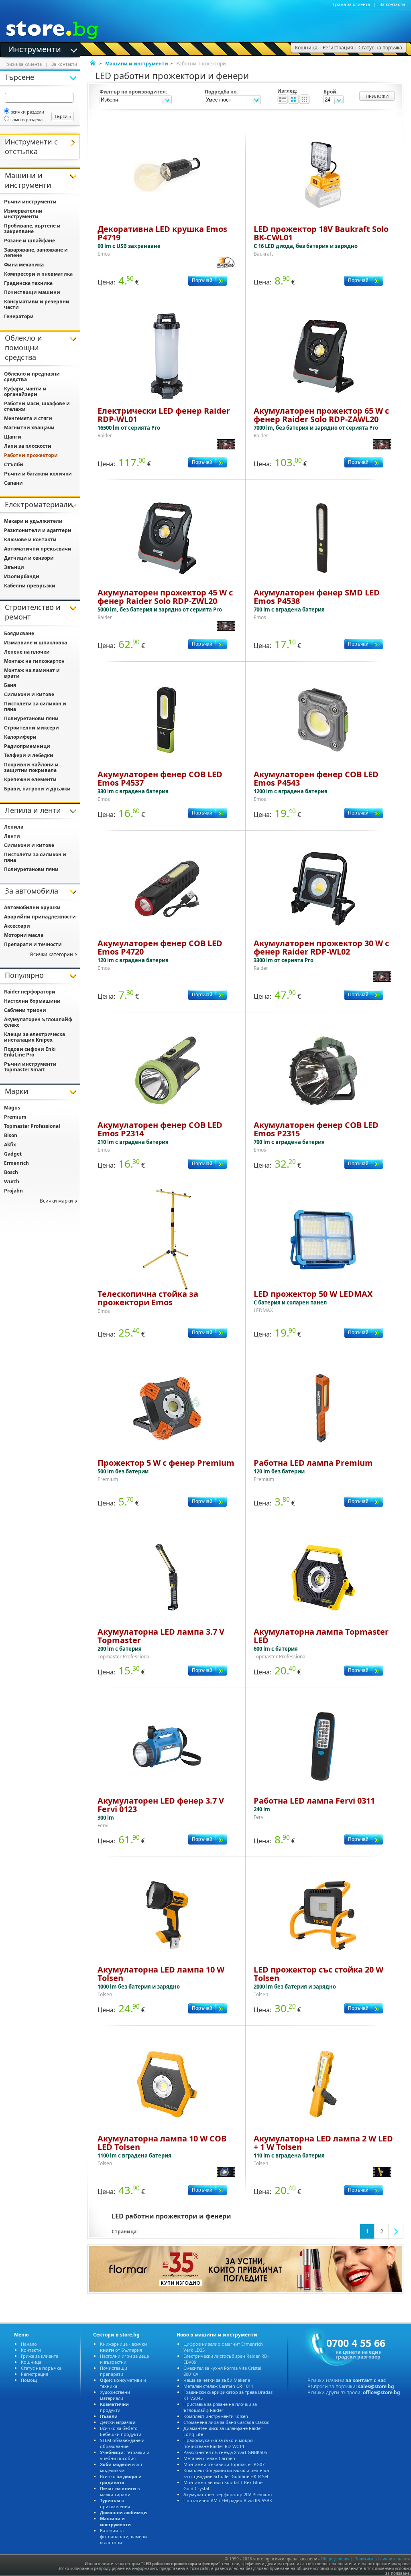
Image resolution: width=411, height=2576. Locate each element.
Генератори (19, 316)
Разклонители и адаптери (38, 530)
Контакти (31, 2350)
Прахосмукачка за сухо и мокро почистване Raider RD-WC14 (218, 2443)
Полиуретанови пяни (31, 718)
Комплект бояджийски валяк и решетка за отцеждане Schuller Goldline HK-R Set (226, 2473)
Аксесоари (17, 926)
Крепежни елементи (30, 779)
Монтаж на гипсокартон (34, 661)
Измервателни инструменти (23, 214)
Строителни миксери (32, 728)
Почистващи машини (32, 292)
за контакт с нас (366, 2380)
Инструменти (35, 49)
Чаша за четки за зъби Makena (217, 2380)
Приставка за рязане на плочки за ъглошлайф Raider (220, 2407)
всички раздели (27, 112)
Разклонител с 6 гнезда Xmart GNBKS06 (225, 2452)
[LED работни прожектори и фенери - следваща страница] (396, 2231)
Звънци (14, 567)
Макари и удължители (33, 521)
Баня (10, 685)
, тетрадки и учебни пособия (125, 2455)
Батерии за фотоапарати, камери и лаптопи (123, 2536)
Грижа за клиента (352, 4)
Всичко (121, 2479)
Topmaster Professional (32, 1126)
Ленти (12, 836)
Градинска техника (28, 283)
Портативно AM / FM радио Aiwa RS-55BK (228, 2500)
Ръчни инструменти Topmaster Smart (30, 1067)
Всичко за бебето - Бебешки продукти (121, 2431)
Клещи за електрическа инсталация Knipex (35, 1037)
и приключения (115, 2503)
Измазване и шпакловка (36, 643)
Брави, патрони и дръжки (37, 789)
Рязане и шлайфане (30, 241)
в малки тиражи (120, 2491)
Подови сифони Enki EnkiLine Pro (30, 1052)
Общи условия (335, 2559)
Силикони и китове (29, 694)
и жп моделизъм (121, 2467)
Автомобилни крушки (32, 907)
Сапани (13, 483)
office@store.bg (381, 2392)
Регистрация (35, 2374)
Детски (118, 2422)
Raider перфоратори (30, 992)
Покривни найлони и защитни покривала (31, 767)
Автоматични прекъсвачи (38, 549)
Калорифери (20, 737)
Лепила (14, 827)
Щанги (13, 437)
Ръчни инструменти (30, 202)
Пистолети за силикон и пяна (35, 706)
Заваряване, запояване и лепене (36, 253)
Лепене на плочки (27, 652)
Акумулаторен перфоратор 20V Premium (228, 2494)
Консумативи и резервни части (37, 304)
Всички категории (52, 954)
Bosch (11, 1172)
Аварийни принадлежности (40, 917)
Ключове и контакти (30, 539)
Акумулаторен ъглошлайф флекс (38, 1022)
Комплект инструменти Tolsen (216, 2416)
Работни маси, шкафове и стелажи (37, 406)
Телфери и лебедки (29, 755)
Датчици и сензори (29, 558)
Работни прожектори (31, 455)
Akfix (10, 1145)
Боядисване (19, 633)
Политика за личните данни (382, 2559)
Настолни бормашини (32, 1001)
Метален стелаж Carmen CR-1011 (218, 2386)
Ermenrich (16, 1163)
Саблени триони (25, 1010)
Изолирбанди (22, 576)
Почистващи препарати (114, 2371)
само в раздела (26, 119)
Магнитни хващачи (29, 428)
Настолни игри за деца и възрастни (124, 2359)
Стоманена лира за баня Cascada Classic (226, 2422)
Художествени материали (115, 2395)
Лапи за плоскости (28, 446)
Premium (15, 1117)
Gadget (13, 1154)
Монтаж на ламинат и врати (32, 673)
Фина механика (24, 265)
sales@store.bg (376, 2386)
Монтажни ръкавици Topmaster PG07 (224, 2464)
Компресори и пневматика (38, 274)
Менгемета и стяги (28, 418)
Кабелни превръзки (30, 586)
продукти (114, 2407)
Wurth (12, 1181)
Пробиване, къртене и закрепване (32, 229)
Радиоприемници (27, 746)
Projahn (13, 1191)
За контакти (392, 4)
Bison (11, 1135)
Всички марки (56, 1201)
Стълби (14, 464)
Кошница (31, 2362)
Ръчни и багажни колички (38, 474)
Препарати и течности (33, 944)
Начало (29, 2344)
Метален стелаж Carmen (209, 2458)
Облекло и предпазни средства (32, 377)
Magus (12, 1108)
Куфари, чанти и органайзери (25, 391)
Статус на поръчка (41, 2368)
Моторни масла (24, 935)
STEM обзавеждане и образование (122, 2443)
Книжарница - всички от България (123, 2347)
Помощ (29, 2380)
